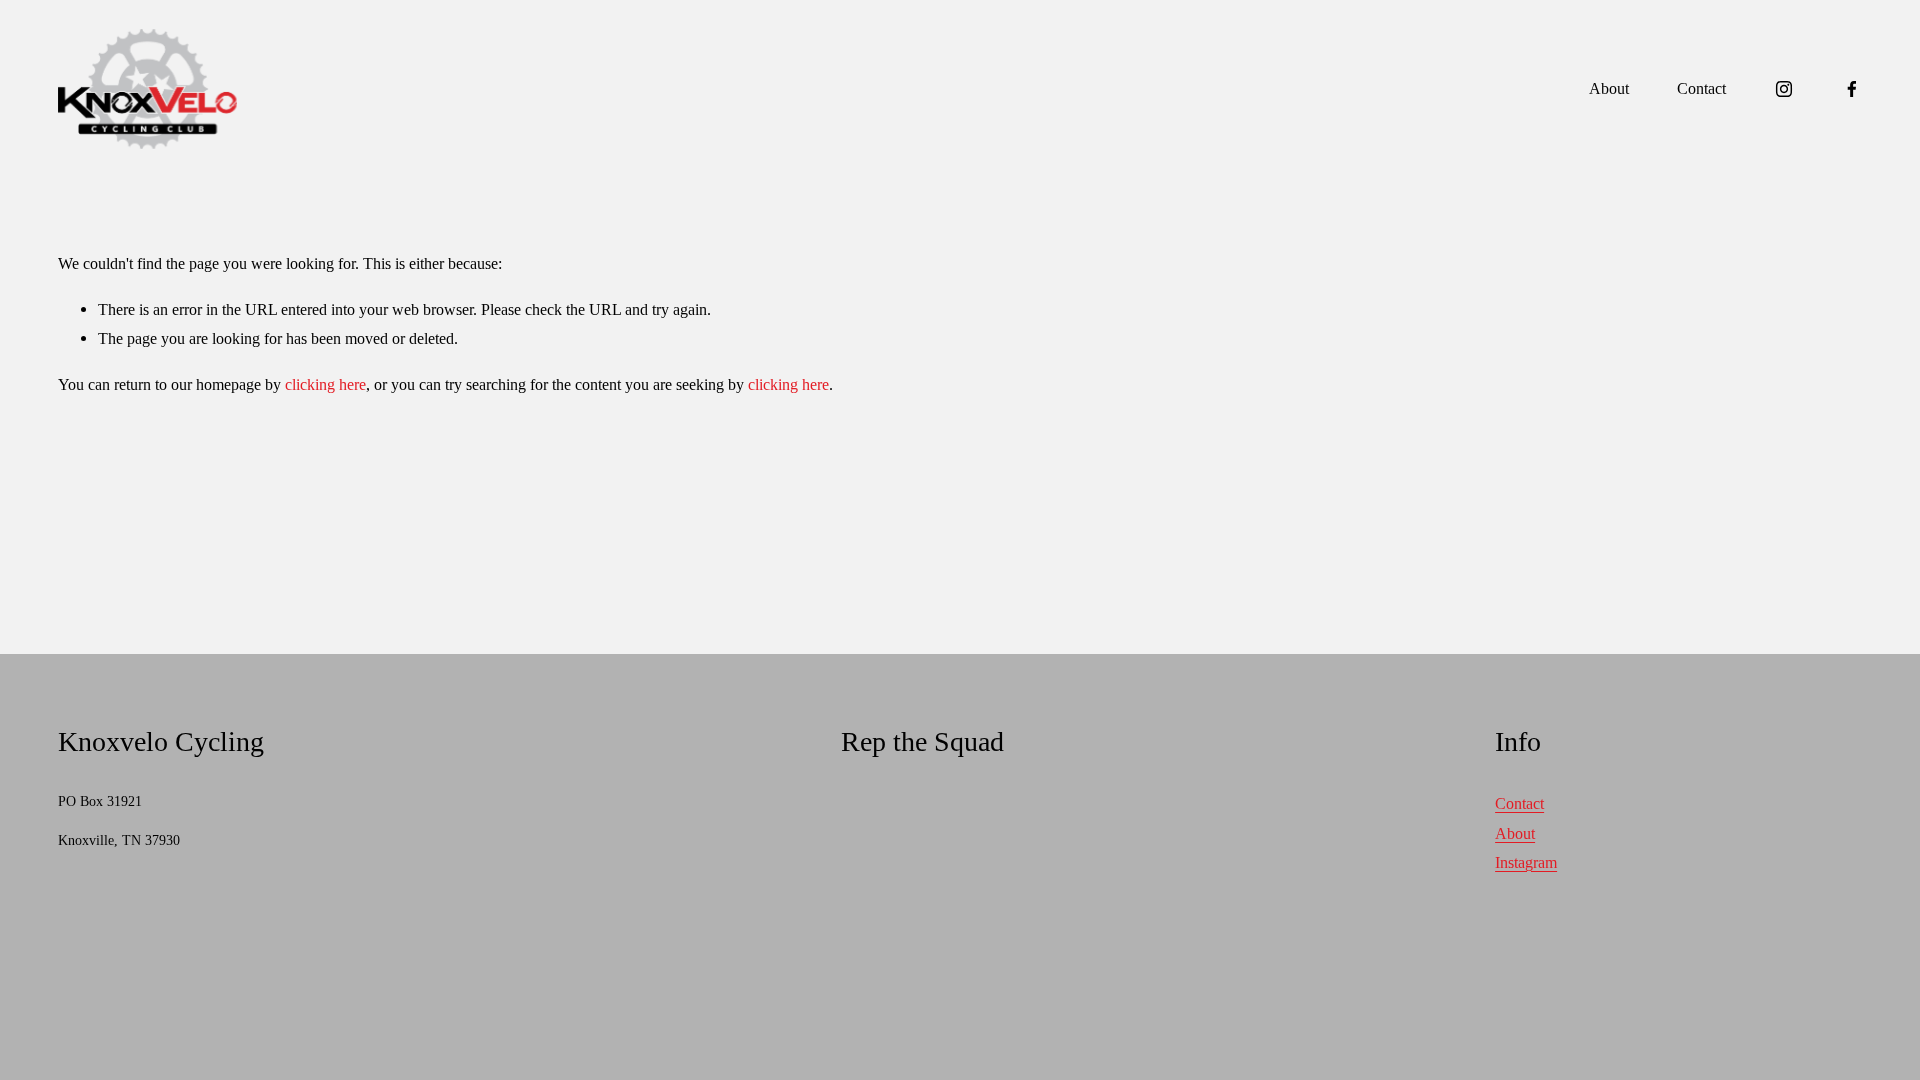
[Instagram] (1784, 89)
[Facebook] (1852, 89)
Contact (1701, 88)
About (1609, 88)
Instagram (1526, 862)
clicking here (325, 384)
